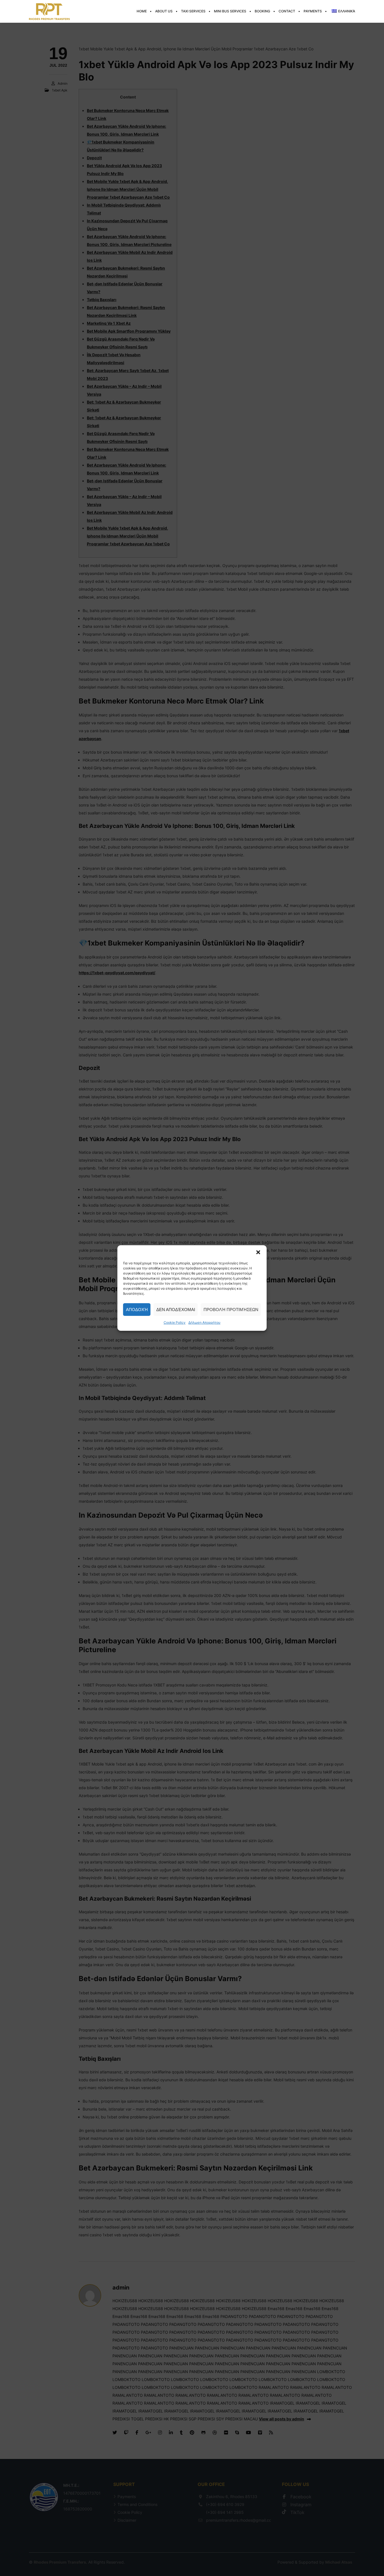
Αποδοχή (137, 1310)
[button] (258, 1252)
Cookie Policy (175, 1322)
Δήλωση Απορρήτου (204, 1322)
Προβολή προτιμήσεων (231, 1310)
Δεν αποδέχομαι (176, 1310)
